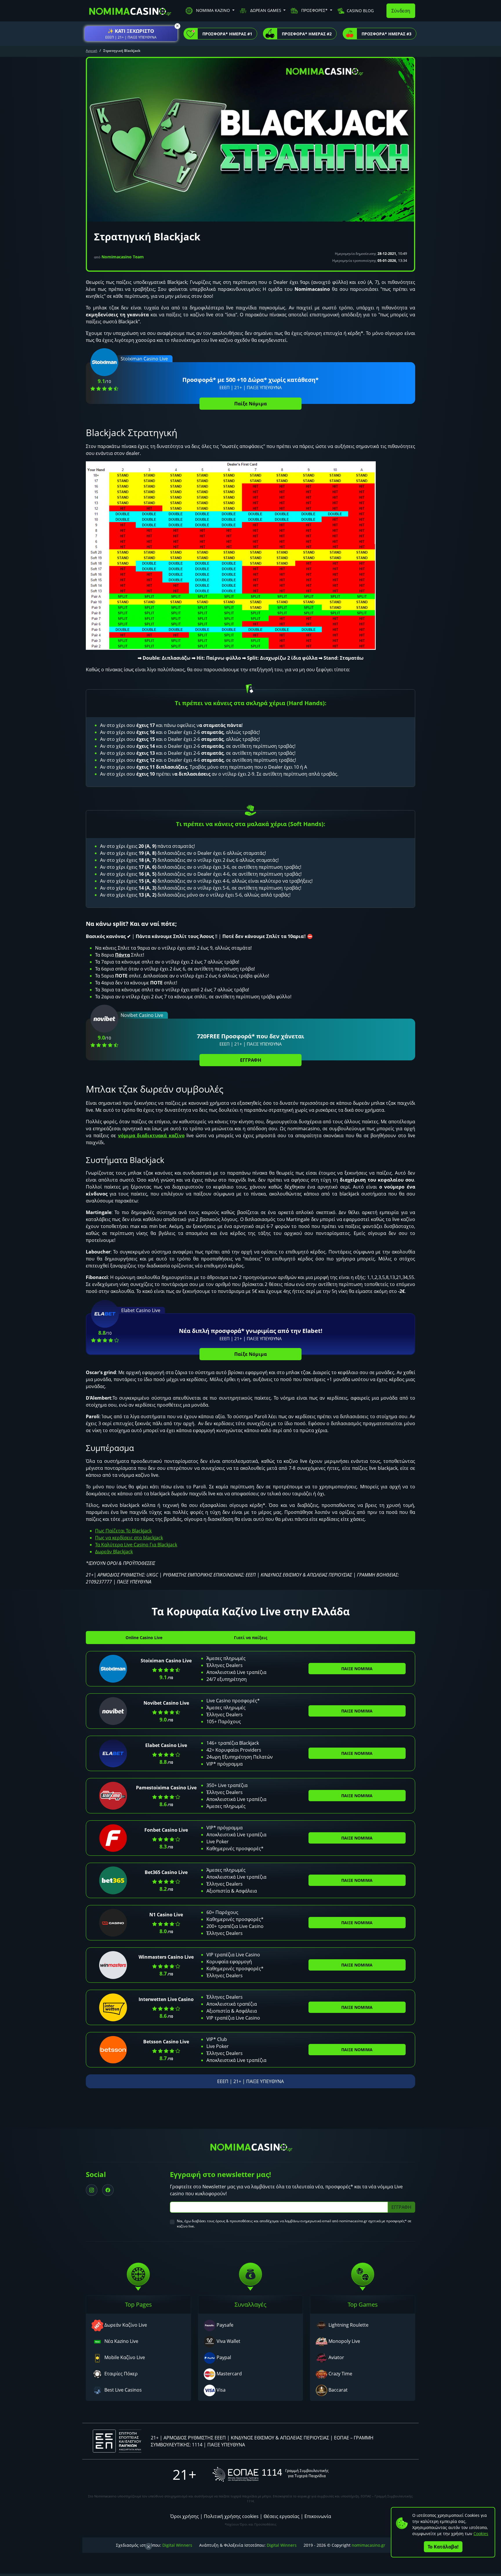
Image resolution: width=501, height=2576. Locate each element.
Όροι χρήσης (185, 2516)
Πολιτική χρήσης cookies (231, 2516)
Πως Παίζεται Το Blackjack (123, 1531)
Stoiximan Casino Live (166, 1661)
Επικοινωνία (318, 2516)
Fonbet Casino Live (166, 1830)
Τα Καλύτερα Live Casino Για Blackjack (136, 1545)
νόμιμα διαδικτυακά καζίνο (151, 1135)
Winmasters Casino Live (166, 1957)
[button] (131, 34)
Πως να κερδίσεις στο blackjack (129, 1538)
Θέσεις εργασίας (282, 2516)
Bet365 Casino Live (166, 1872)
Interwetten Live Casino (166, 1999)
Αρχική (91, 51)
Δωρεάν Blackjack (114, 1552)
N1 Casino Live (166, 1915)
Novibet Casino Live (166, 1703)
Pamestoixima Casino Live (166, 1788)
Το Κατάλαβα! (443, 2547)
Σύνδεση (401, 11)
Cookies (481, 2534)
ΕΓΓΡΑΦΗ (251, 1060)
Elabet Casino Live (166, 1745)
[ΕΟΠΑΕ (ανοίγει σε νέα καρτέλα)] (271, 2474)
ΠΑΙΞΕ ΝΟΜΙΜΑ (357, 1669)
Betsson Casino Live (166, 2042)
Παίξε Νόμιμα (251, 404)
